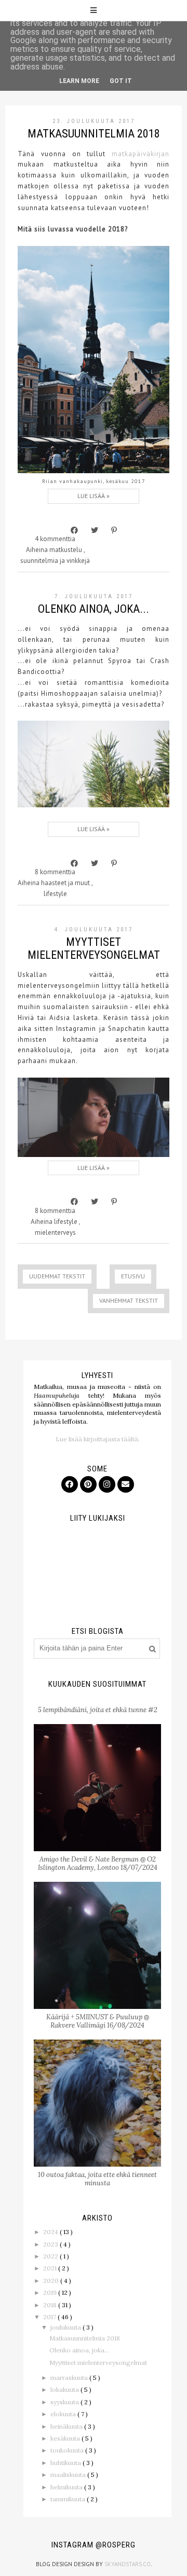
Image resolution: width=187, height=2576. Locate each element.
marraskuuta (70, 2378)
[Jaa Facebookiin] (74, 530)
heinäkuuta (67, 2426)
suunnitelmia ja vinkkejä (55, 561)
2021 (51, 2268)
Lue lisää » (94, 496)
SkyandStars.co (128, 2564)
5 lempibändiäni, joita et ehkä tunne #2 (98, 1710)
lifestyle (55, 894)
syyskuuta (65, 2402)
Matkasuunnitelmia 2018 (94, 134)
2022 (51, 2256)
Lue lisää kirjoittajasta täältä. (98, 1439)
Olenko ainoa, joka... (94, 609)
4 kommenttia (55, 539)
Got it (121, 81)
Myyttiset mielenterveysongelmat (94, 948)
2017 (50, 2317)
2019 (51, 2292)
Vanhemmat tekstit (129, 1300)
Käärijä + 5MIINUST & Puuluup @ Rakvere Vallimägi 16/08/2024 (98, 2021)
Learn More (79, 81)
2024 (51, 2232)
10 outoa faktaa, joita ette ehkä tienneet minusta (97, 2179)
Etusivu (133, 1276)
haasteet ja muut (66, 883)
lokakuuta (65, 2389)
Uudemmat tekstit (57, 1276)
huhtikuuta (66, 2463)
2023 (51, 2244)
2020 (52, 2281)
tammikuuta (69, 2499)
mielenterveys (55, 1232)
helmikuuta (67, 2487)
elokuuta (64, 2414)
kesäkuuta (66, 2438)
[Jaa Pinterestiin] (114, 530)
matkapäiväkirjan (141, 154)
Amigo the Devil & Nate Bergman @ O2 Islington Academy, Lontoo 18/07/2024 (98, 1863)
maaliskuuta (69, 2475)
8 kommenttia (55, 872)
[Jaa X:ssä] (95, 530)
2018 (51, 2305)
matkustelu (66, 550)
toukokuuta (68, 2450)
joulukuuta (66, 2327)
